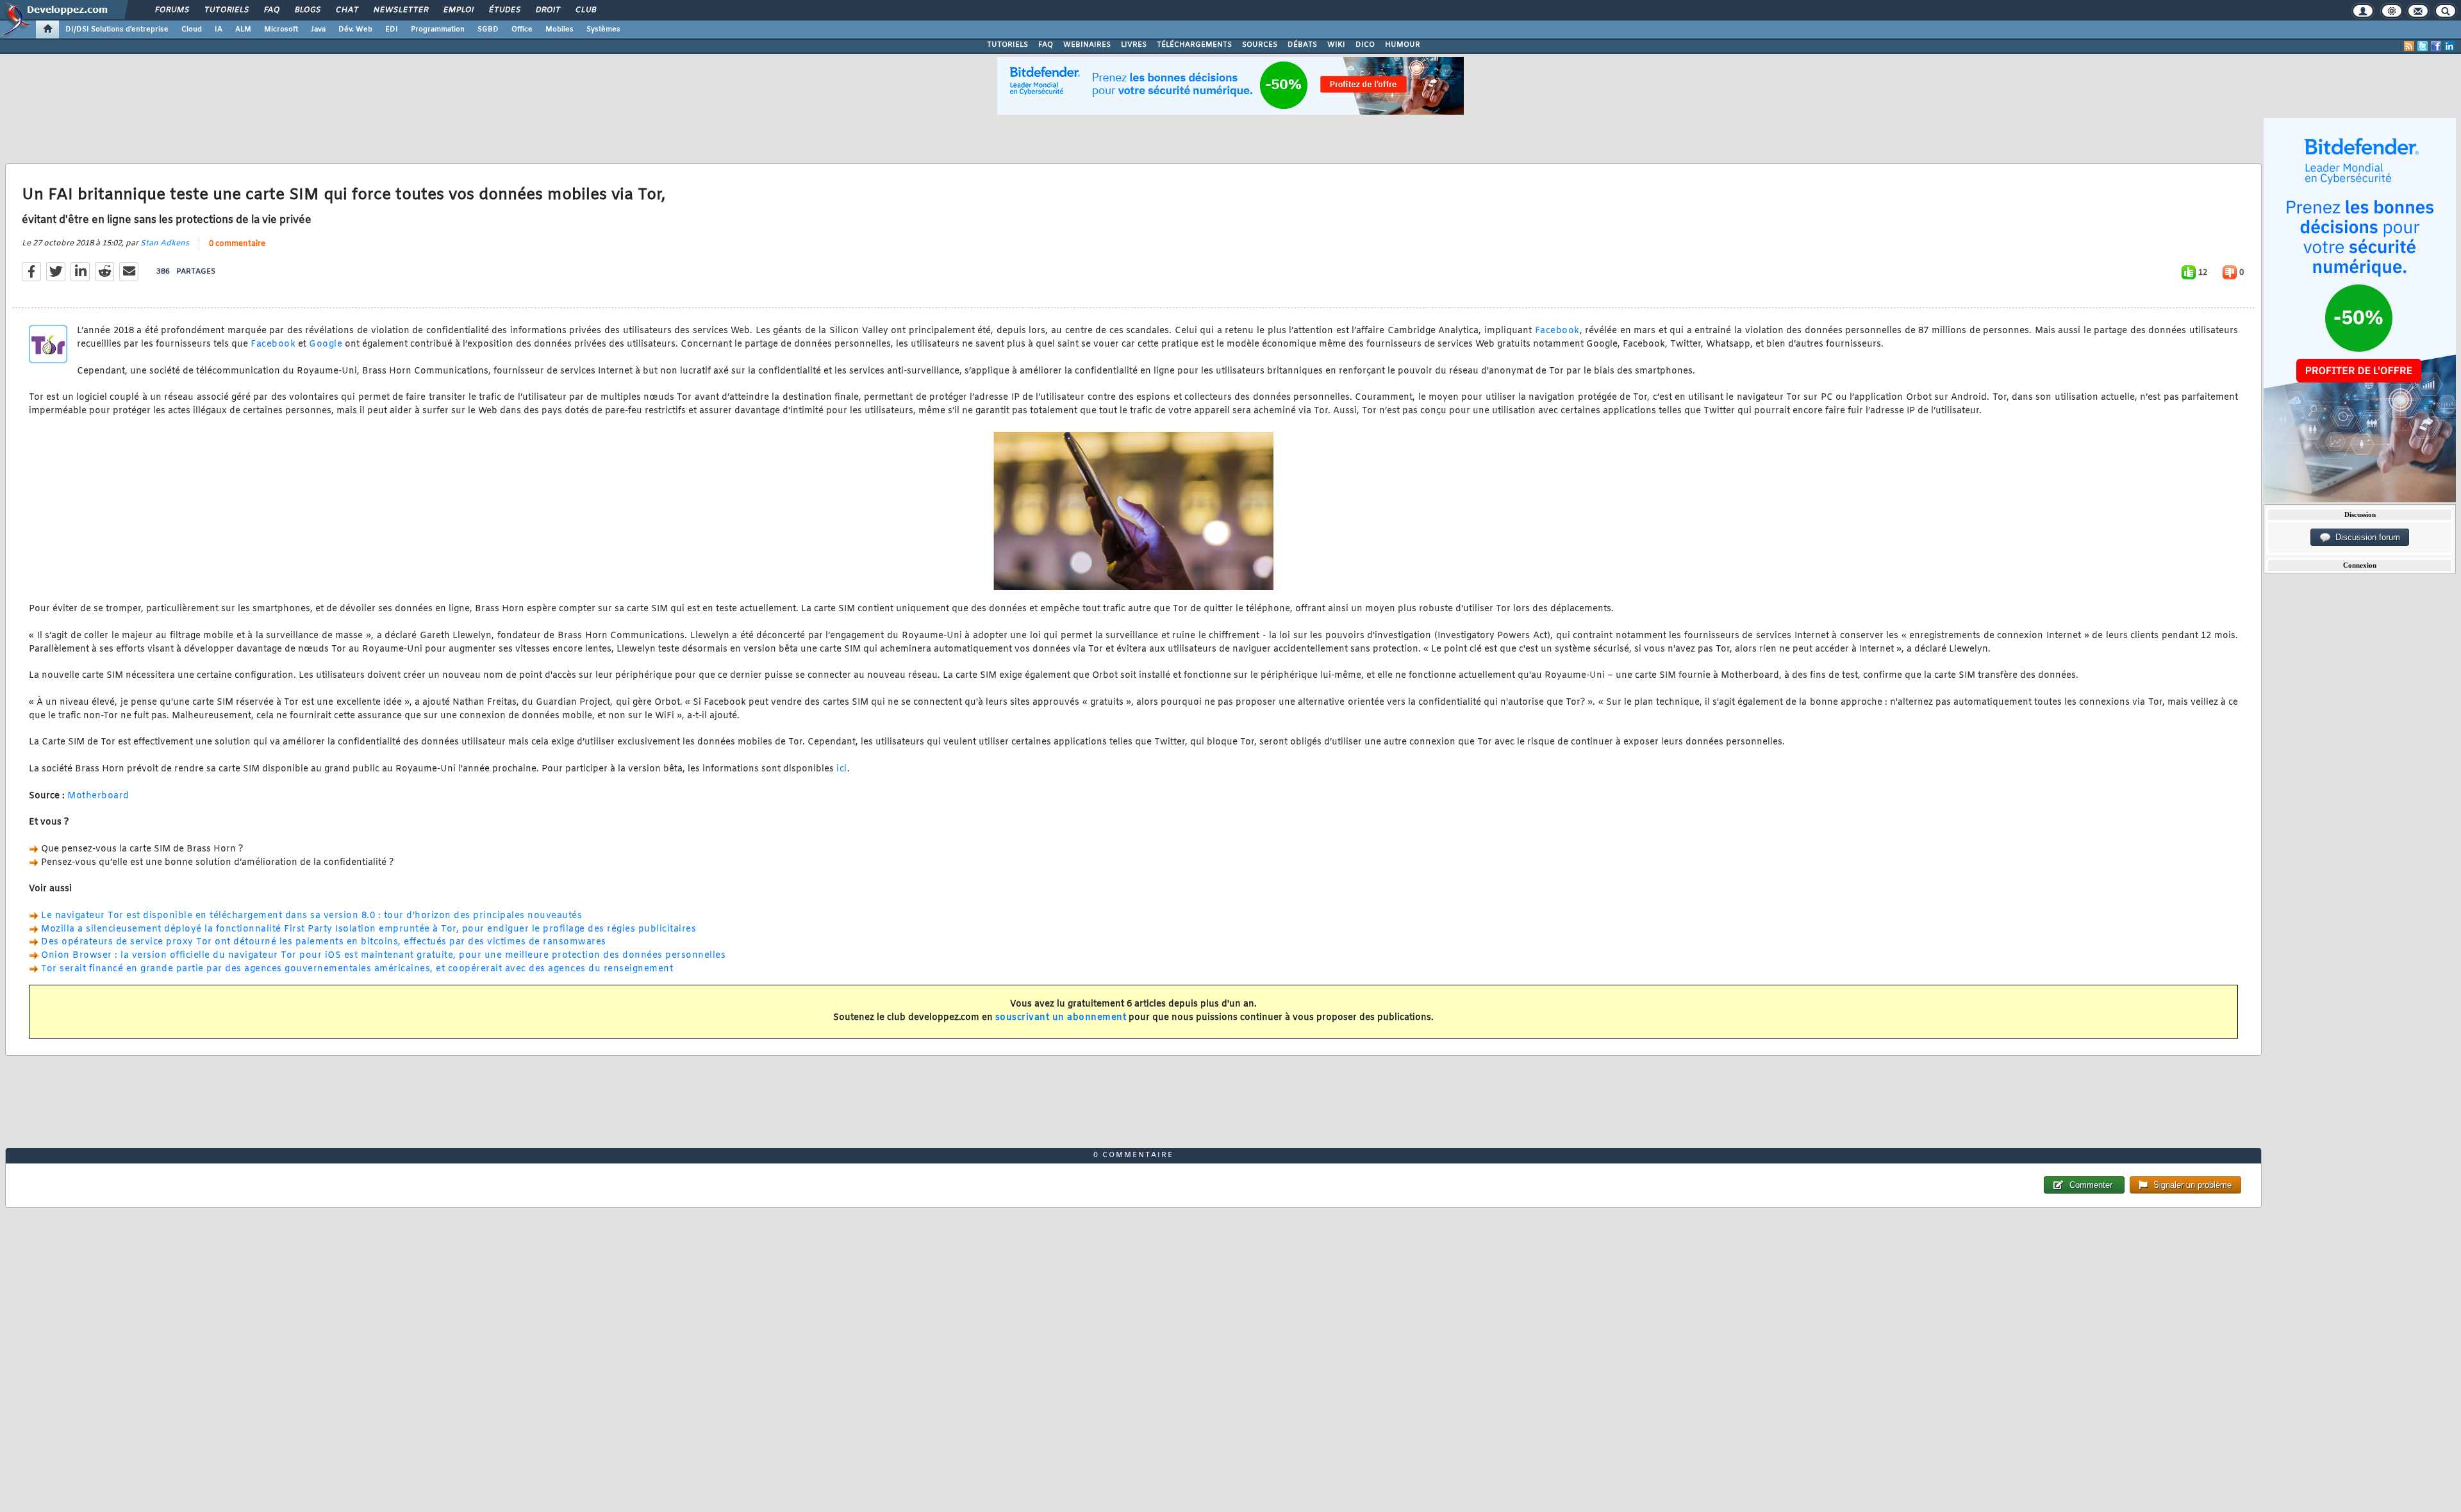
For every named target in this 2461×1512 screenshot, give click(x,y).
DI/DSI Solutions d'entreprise (117, 29)
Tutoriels (226, 10)
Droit (547, 10)
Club (585, 10)
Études (504, 10)
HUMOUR (1403, 45)
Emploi (458, 10)
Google (326, 344)
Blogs (307, 10)
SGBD (488, 29)
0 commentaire (237, 244)
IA (219, 29)
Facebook (1557, 331)
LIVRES (1134, 45)
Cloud (192, 29)
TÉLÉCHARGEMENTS (1194, 45)
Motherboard (98, 796)
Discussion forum (2365, 537)
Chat (346, 10)
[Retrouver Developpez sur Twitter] (2423, 46)
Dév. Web (355, 29)
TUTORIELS (1007, 45)
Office (522, 29)
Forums (171, 10)
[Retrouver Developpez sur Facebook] (2436, 46)
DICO (1365, 45)
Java (318, 29)
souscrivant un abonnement (1061, 1018)
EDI (392, 29)
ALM (243, 29)
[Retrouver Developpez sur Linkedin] (2449, 46)
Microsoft (281, 29)
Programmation (438, 29)
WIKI (1336, 45)
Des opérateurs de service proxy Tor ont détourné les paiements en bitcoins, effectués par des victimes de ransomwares (324, 942)
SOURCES (1260, 45)
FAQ (271, 10)
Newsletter (400, 10)
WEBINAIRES (1087, 45)
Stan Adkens (165, 243)
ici (842, 769)
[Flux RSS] (2409, 46)
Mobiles (559, 29)
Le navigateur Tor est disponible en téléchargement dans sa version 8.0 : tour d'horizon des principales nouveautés (311, 916)
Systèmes (603, 29)
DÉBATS (1302, 45)
